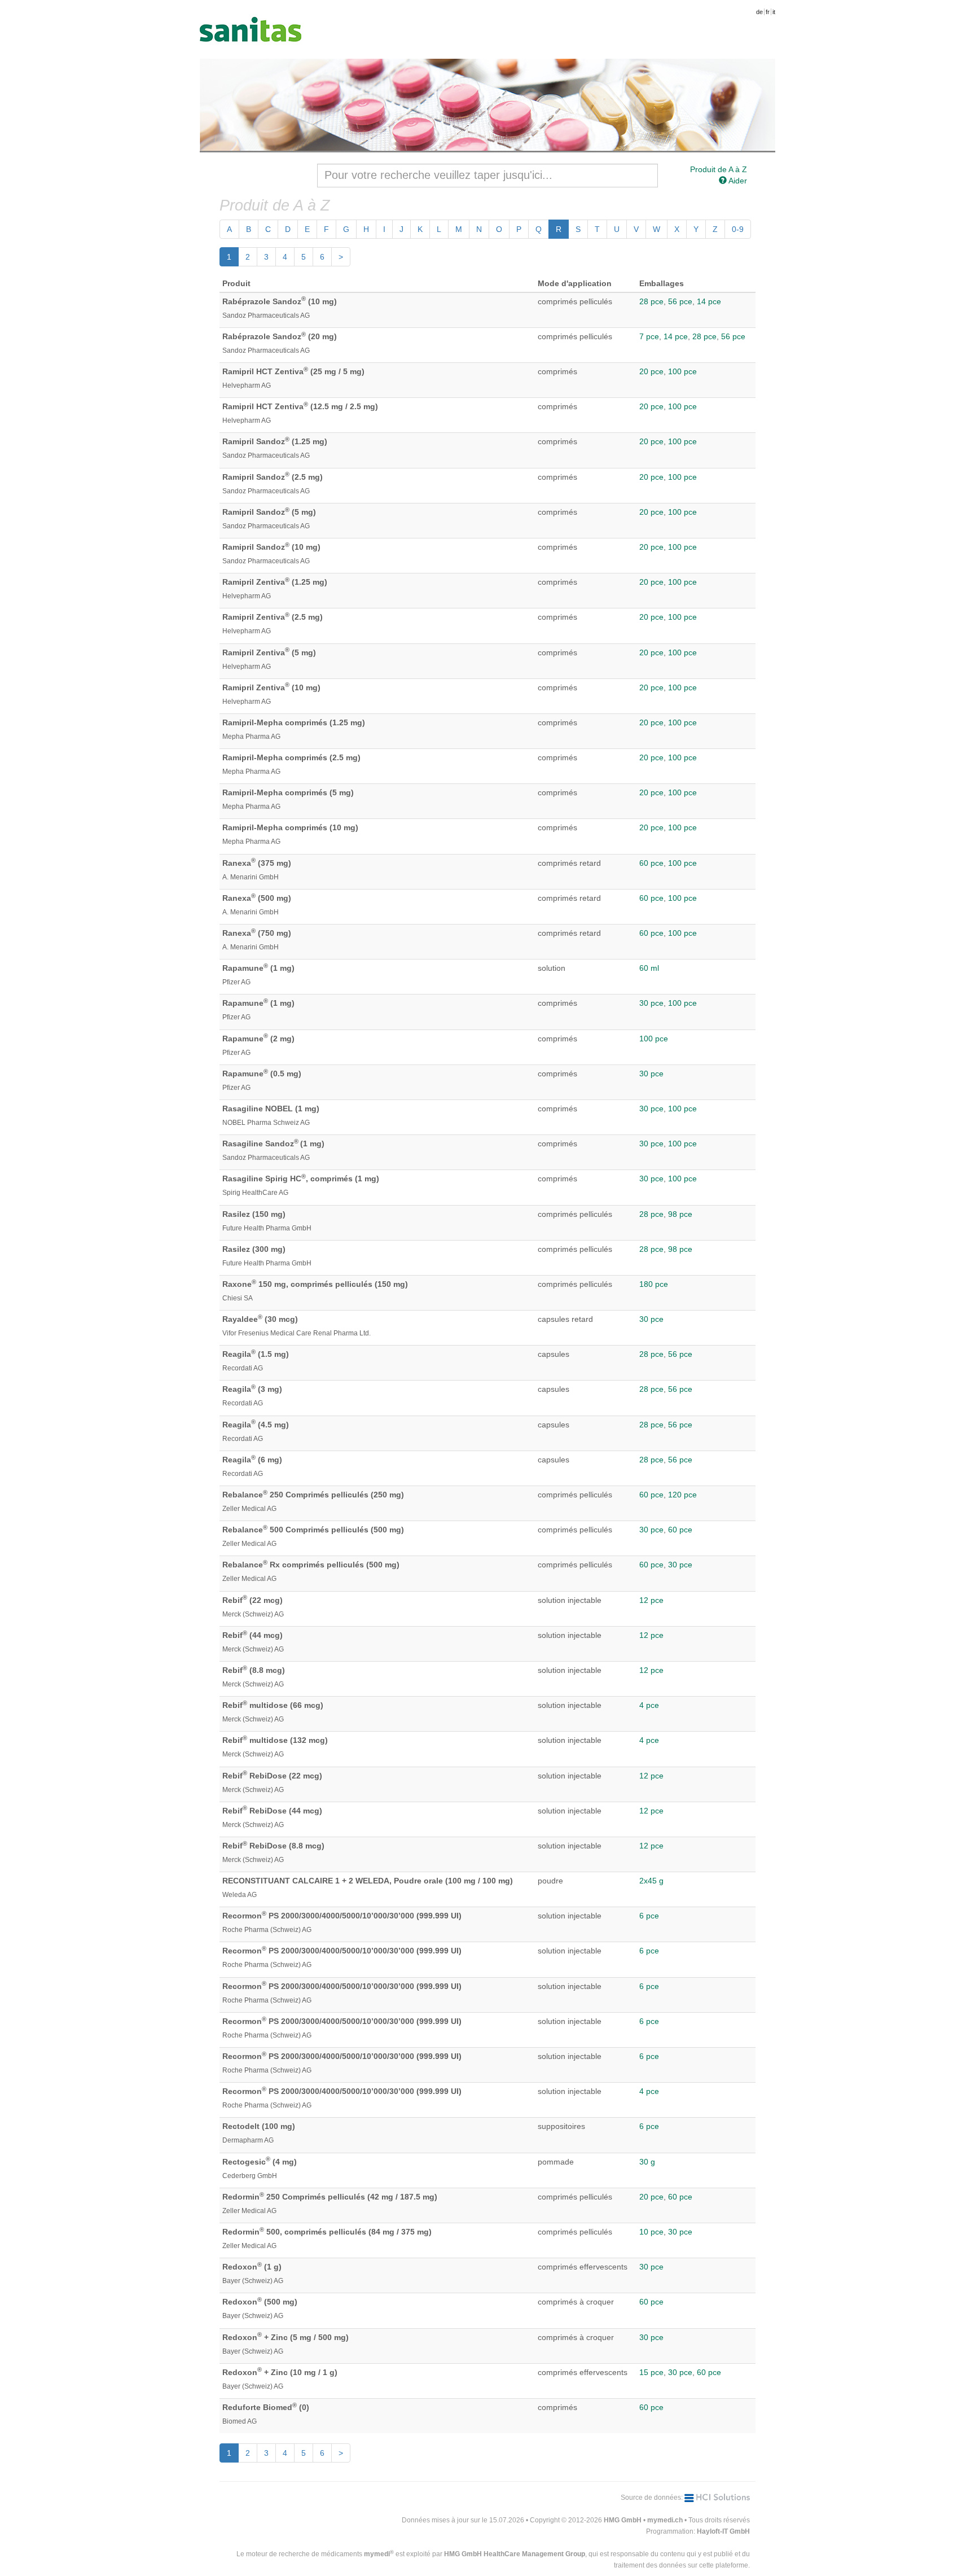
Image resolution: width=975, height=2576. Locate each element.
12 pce (651, 1600)
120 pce (682, 1495)
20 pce (651, 371)
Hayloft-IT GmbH (723, 2531)
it (774, 12)
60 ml (649, 968)
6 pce (649, 1916)
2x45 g (651, 1881)
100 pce (682, 371)
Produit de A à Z (719, 169)
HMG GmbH (623, 2520)
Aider (737, 181)
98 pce (680, 1214)
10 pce (651, 2232)
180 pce (654, 1284)
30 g (647, 2162)
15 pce (651, 2372)
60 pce (651, 863)
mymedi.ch (665, 2520)
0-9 (738, 229)
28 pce (651, 301)
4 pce (649, 1705)
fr (768, 12)
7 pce (649, 336)
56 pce (680, 301)
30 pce (651, 1003)
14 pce (709, 301)
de (759, 12)
